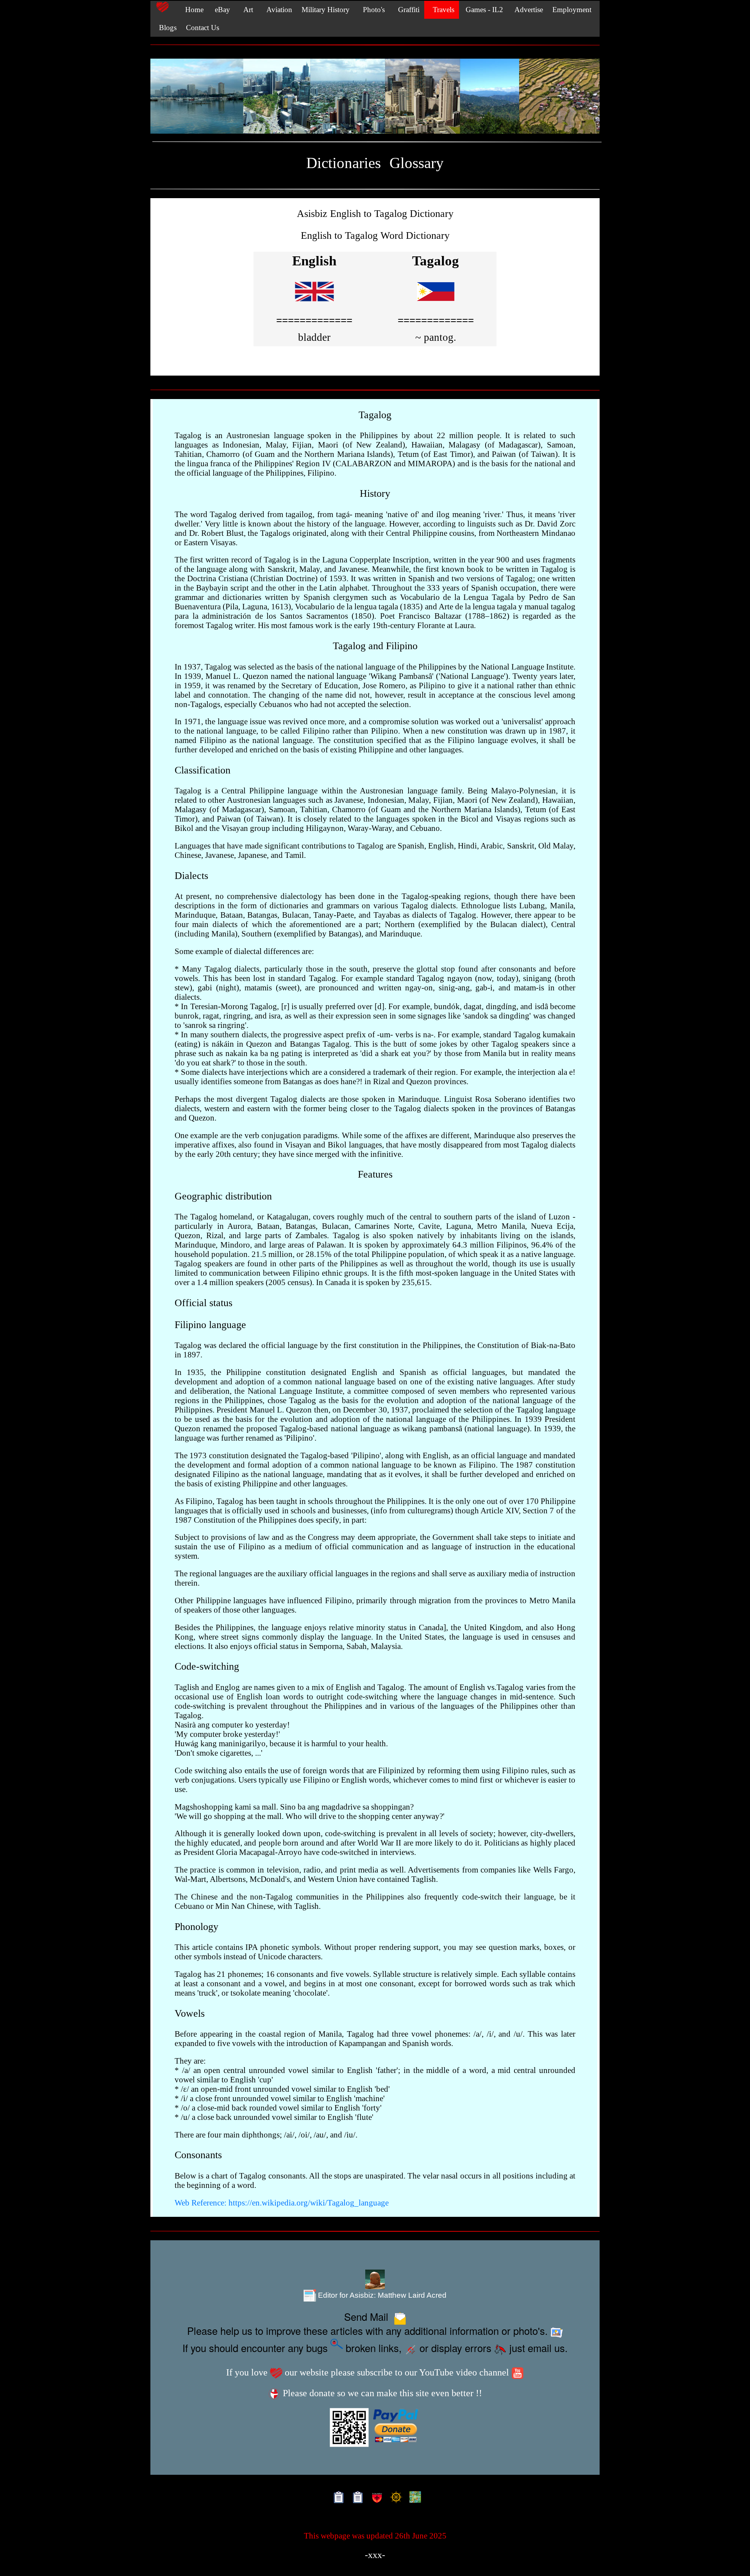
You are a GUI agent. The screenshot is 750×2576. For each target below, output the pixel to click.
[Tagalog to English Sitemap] (356, 2498)
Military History (326, 10)
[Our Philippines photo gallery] (375, 97)
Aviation (277, 10)
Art (246, 10)
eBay (221, 10)
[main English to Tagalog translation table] (314, 305)
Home (191, 10)
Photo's (372, 10)
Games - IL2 (483, 10)
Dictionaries (344, 163)
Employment (572, 10)
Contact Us (203, 28)
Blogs (166, 28)
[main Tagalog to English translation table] (436, 305)
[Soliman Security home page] (375, 2498)
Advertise (528, 10)
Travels (442, 10)
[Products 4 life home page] (413, 2498)
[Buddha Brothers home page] (394, 2498)
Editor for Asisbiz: (381, 2295)
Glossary (417, 163)
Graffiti (407, 10)
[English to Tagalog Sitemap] (337, 2498)
